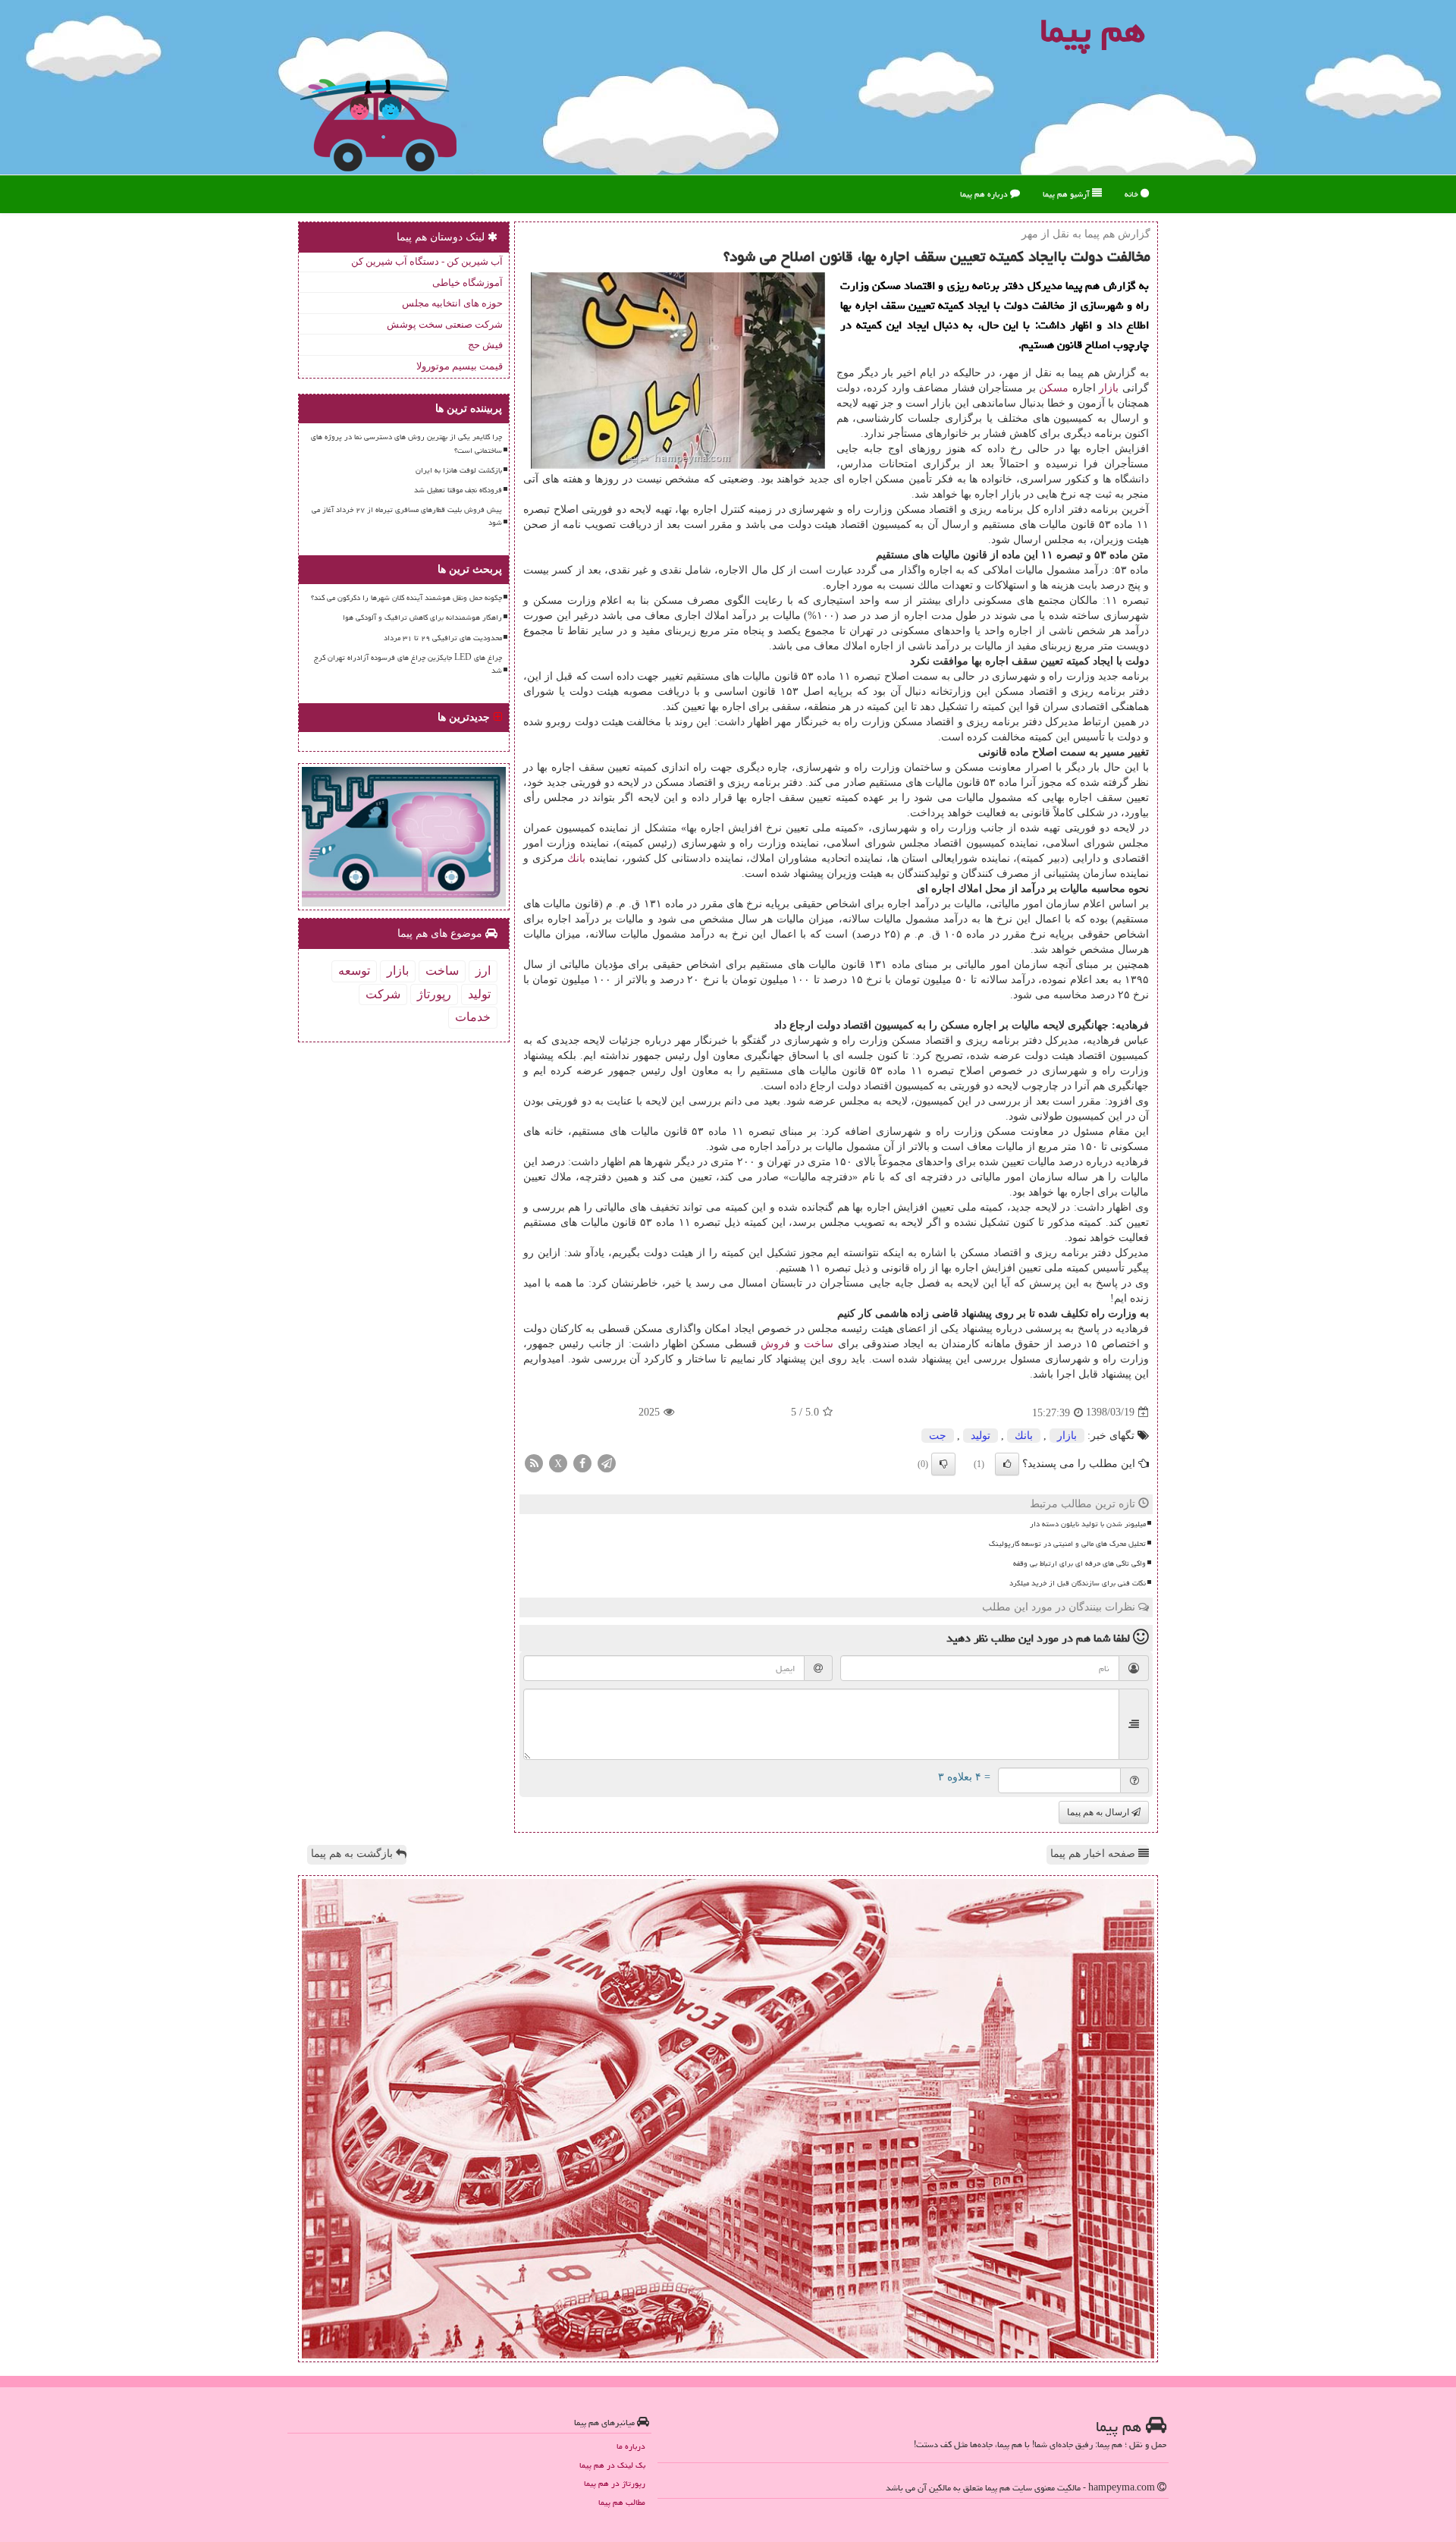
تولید (981, 1436)
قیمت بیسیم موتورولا (460, 366)
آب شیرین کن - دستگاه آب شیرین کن (427, 261)
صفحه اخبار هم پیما (1094, 1854)
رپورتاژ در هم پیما (615, 2483)
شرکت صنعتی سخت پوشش (445, 324)
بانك (576, 858)
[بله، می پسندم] (1007, 1464)
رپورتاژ (434, 994)
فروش (775, 1344)
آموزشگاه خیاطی (468, 283)
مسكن (1054, 388)
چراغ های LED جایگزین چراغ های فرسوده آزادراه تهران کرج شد (408, 664)
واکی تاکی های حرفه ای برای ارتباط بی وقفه (1079, 1563)
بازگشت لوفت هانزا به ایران (459, 470)
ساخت (819, 1344)
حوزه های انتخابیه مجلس (452, 303)
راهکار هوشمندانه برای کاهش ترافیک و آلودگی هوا (422, 617)
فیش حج (485, 345)
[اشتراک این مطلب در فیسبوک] (582, 1462)
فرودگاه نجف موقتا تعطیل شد (458, 490)
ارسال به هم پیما (1099, 1812)
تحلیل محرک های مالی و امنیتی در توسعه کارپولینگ (1067, 1544)
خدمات (473, 1017)
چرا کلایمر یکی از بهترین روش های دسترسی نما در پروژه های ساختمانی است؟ (406, 443)
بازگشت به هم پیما (353, 1854)
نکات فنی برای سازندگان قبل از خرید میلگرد (1078, 1583)
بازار (1109, 388)
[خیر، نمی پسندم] (943, 1464)
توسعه (354, 971)
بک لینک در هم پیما (612, 2465)
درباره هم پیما (985, 194)
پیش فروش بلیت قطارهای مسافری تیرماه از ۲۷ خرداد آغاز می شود (407, 516)
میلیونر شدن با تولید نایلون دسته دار (1088, 1524)
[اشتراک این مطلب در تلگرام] (607, 1462)
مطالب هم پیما (622, 2502)
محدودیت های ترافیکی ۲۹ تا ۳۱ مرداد (443, 638)
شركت (383, 994)
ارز (483, 971)
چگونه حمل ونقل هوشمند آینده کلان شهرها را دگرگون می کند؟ (406, 598)
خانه (1133, 194)
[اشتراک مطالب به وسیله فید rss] (534, 1462)
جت (938, 1436)
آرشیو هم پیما (1067, 194)
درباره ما (631, 2446)
